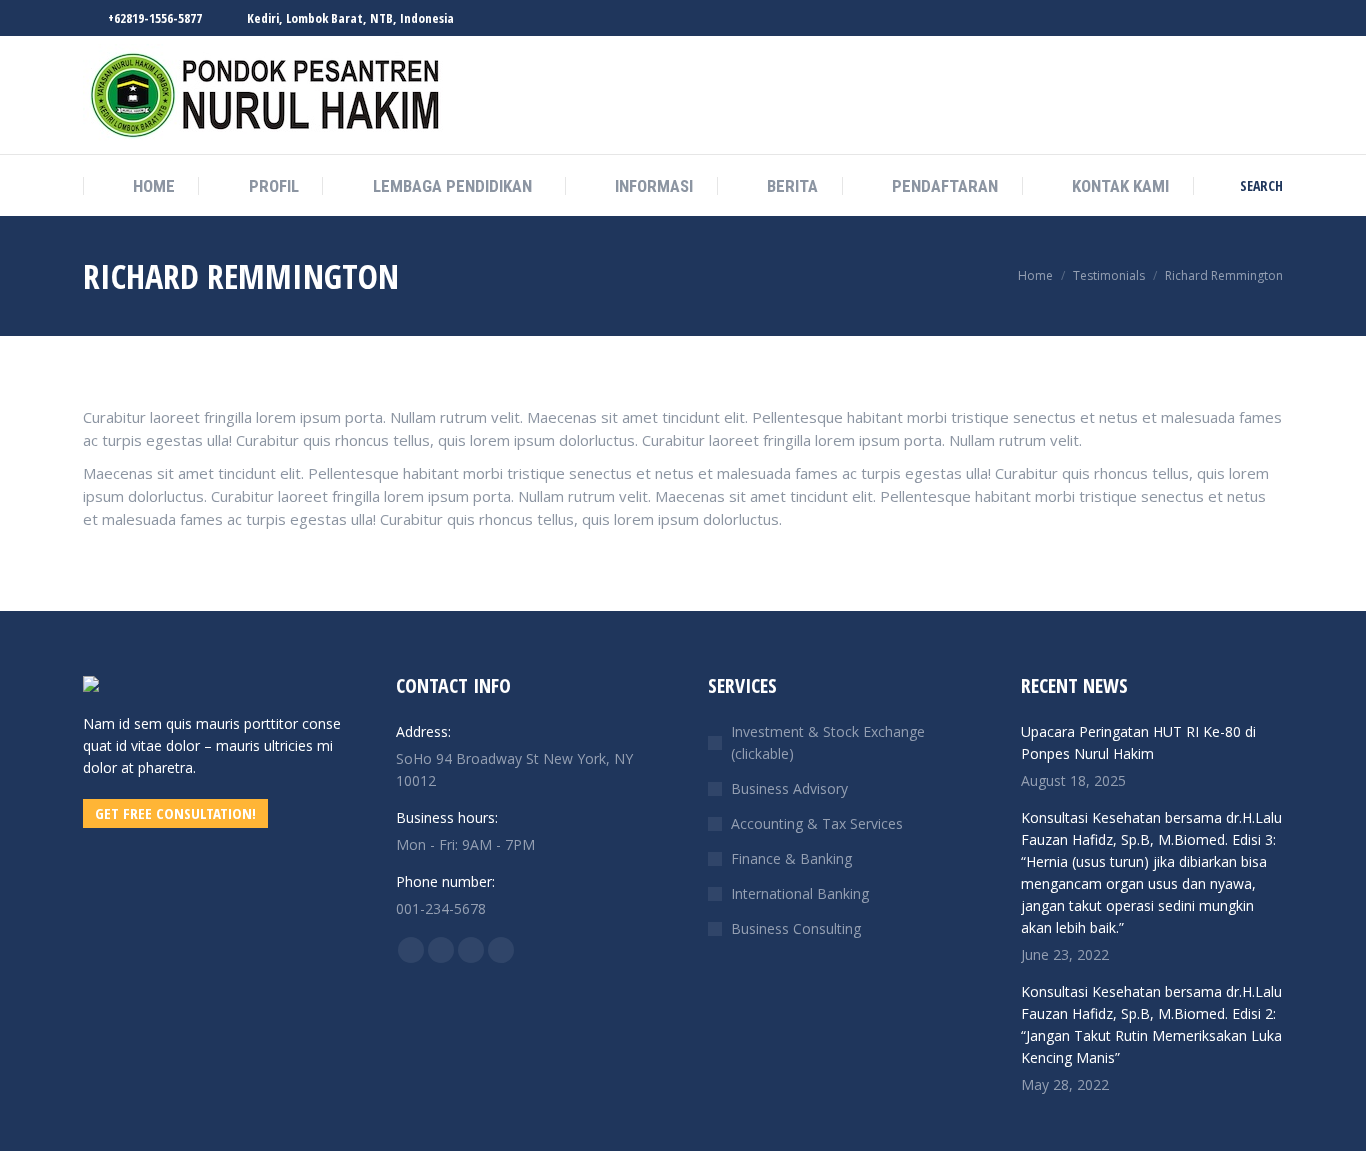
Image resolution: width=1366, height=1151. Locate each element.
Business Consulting (796, 928)
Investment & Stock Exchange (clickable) (828, 742)
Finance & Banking (791, 858)
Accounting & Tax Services (817, 823)
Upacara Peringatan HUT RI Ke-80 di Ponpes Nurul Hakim (1138, 742)
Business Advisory (789, 788)
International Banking (800, 893)
